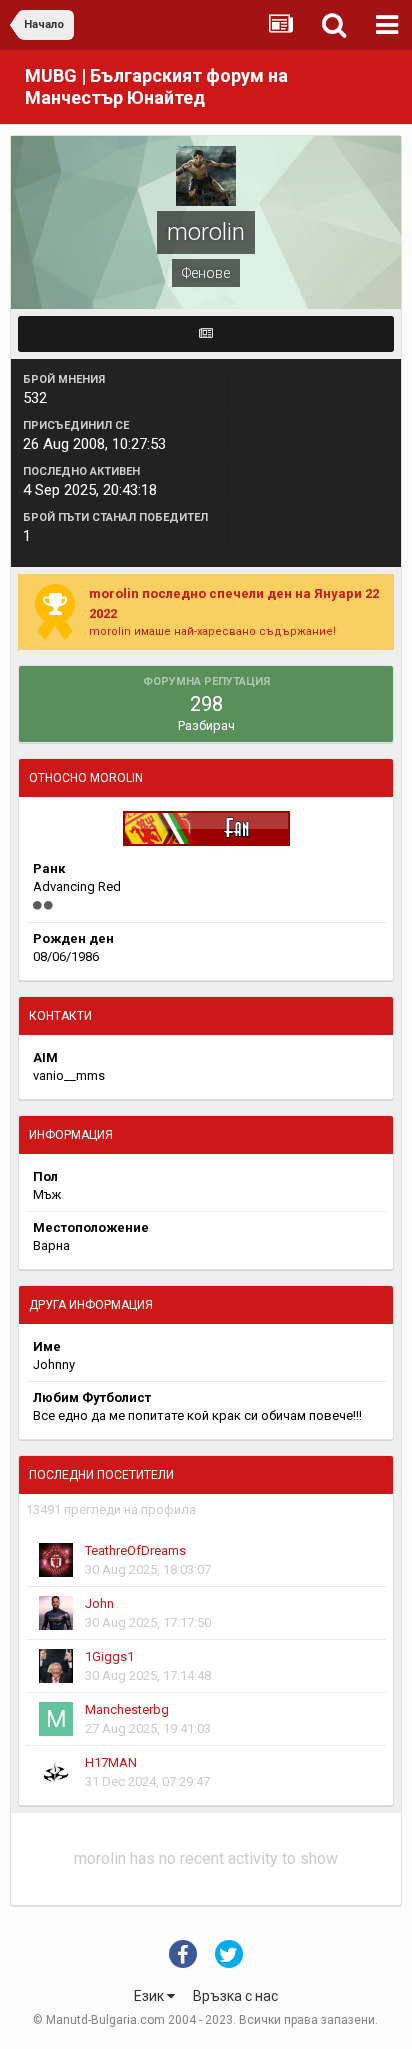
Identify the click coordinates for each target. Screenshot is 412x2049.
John (99, 1603)
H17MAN (111, 1762)
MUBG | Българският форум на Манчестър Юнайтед (156, 86)
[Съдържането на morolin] (206, 334)
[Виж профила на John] (56, 1613)
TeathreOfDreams (135, 1550)
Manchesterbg (127, 1709)
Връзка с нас (235, 1996)
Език (150, 1996)
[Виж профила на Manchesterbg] (56, 1719)
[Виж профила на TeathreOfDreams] (56, 1560)
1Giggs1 (109, 1656)
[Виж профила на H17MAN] (56, 1772)
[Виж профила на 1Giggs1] (56, 1666)
